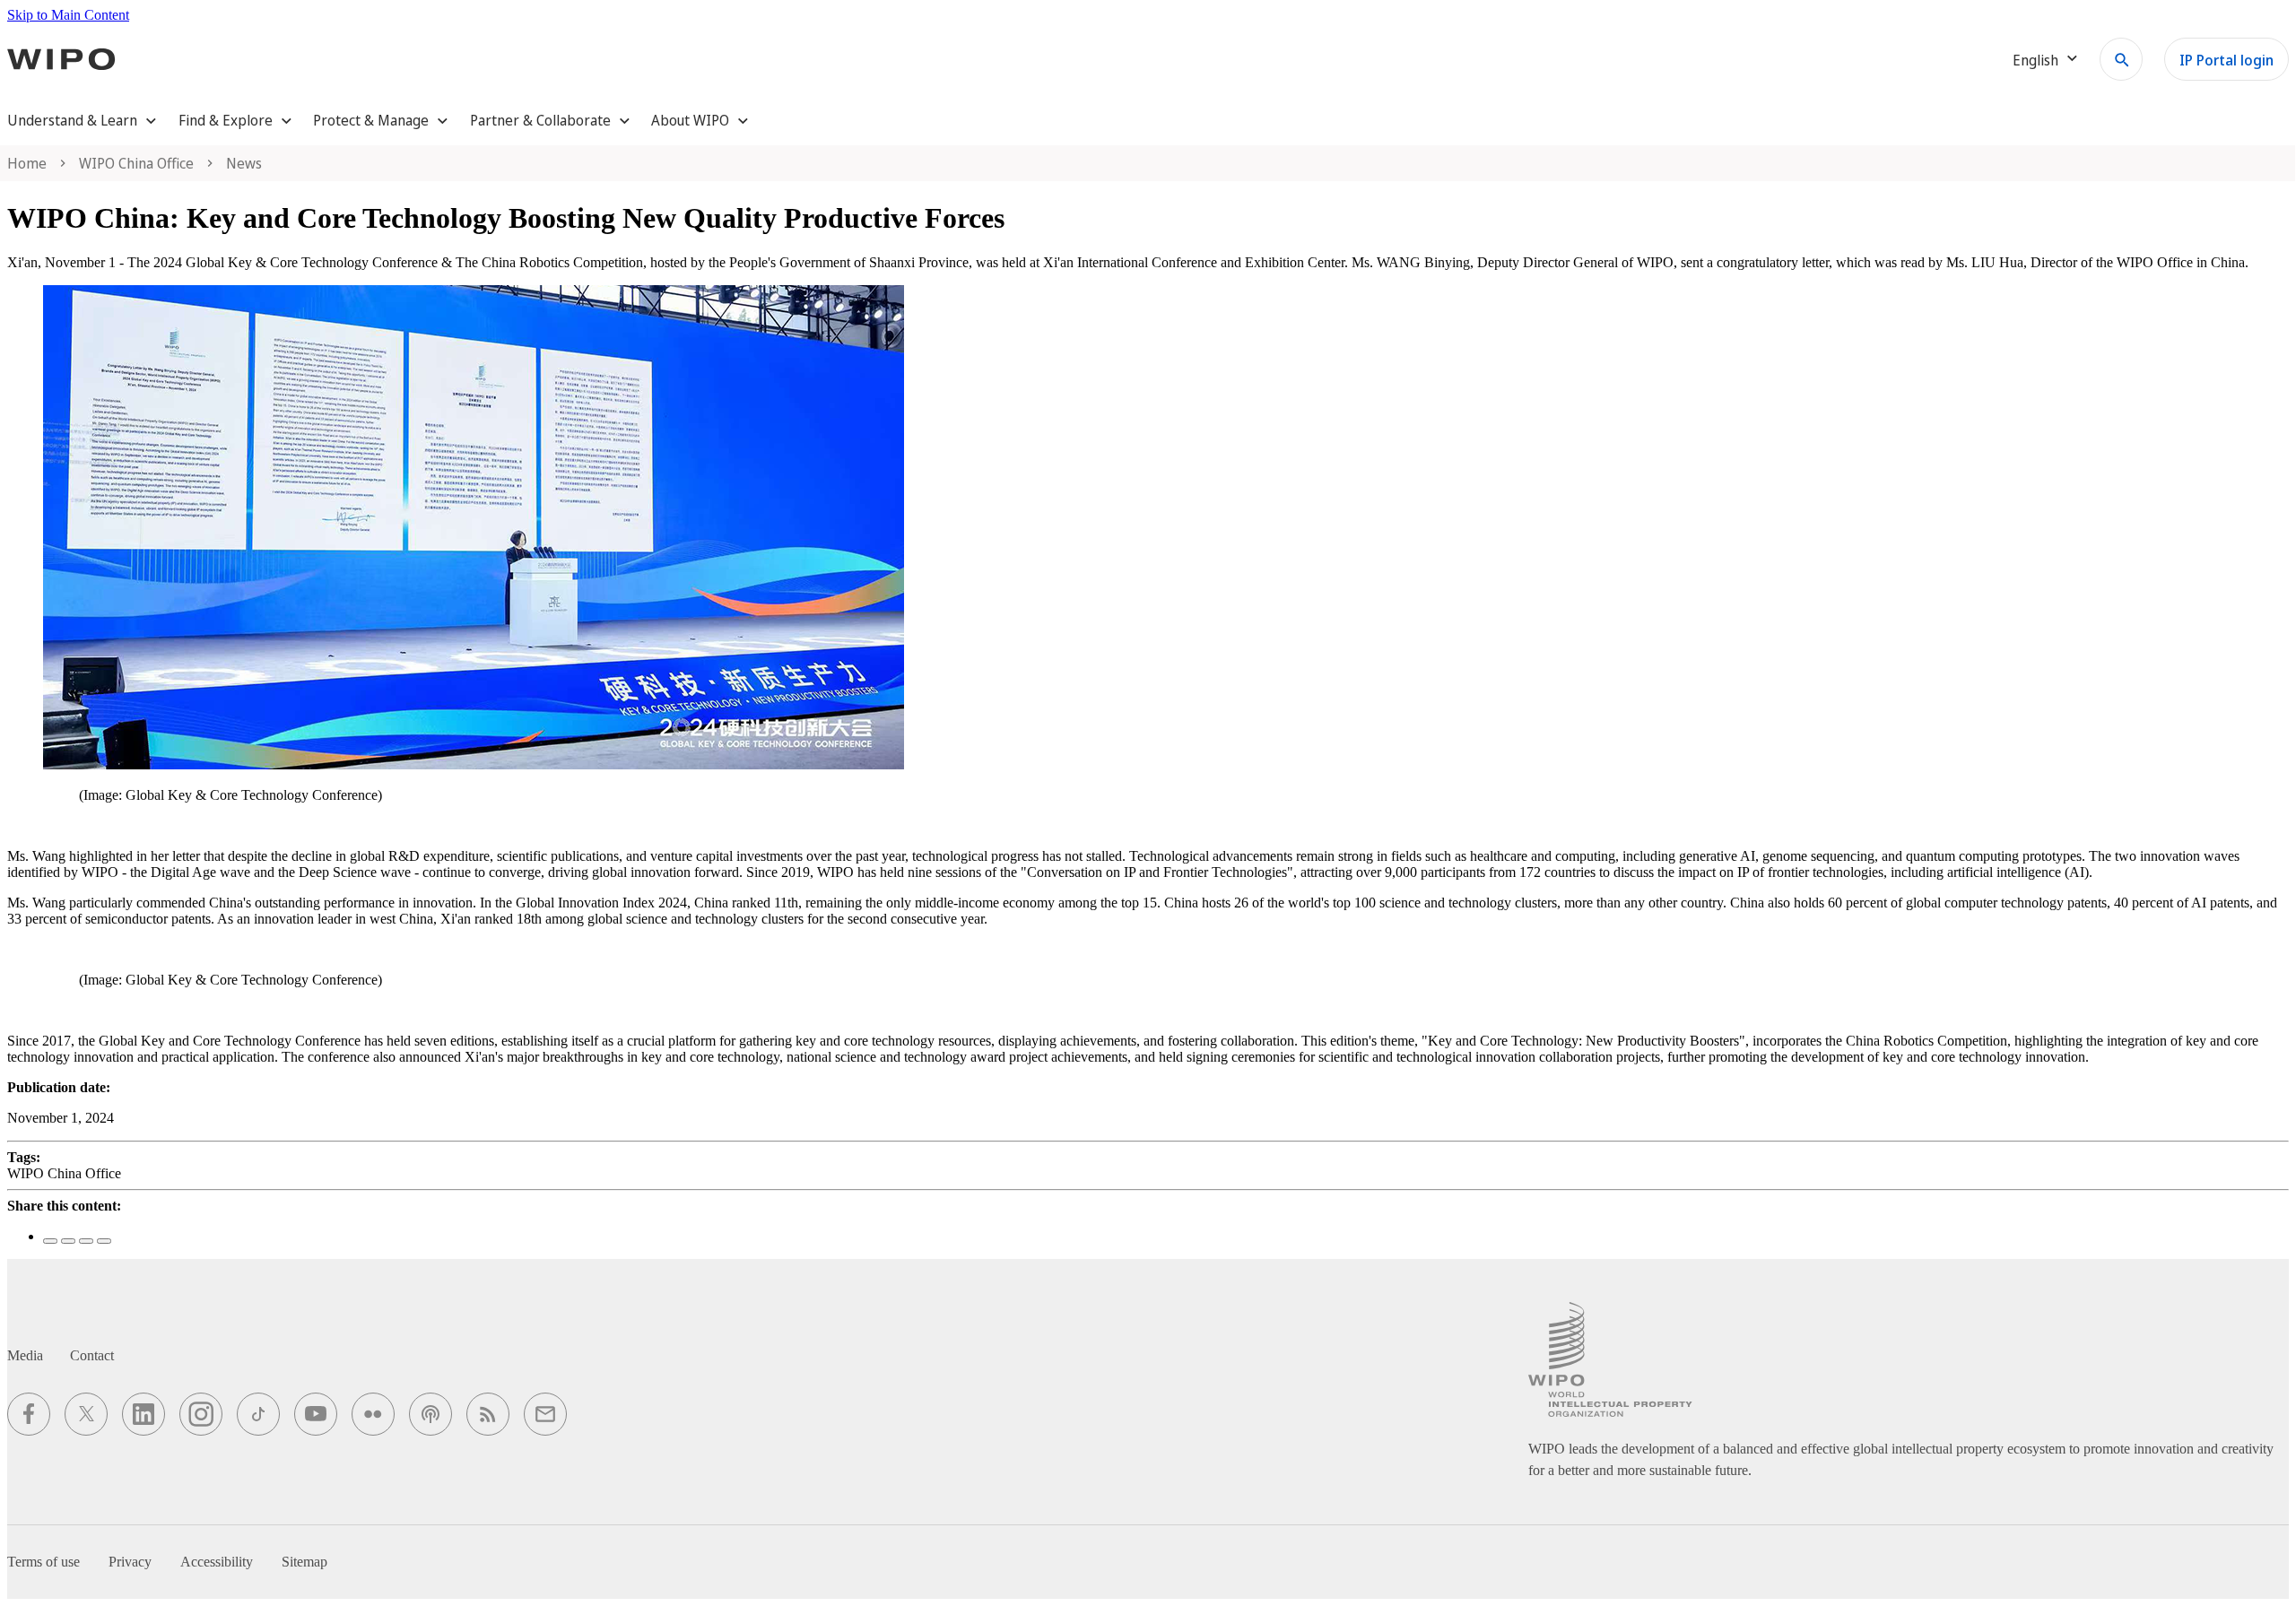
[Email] (104, 1241)
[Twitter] (68, 1241)
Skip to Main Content (68, 15)
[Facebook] (50, 1241)
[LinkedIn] (86, 1241)
